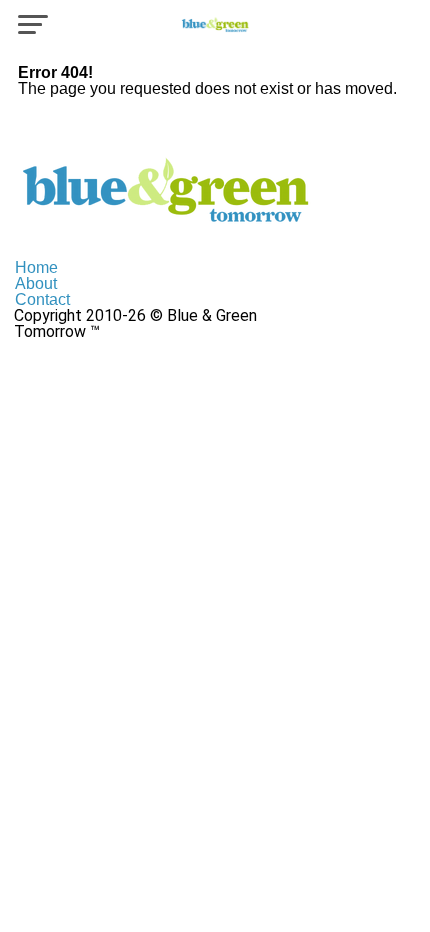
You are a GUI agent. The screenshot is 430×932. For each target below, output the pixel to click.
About (36, 283)
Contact (42, 299)
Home (36, 267)
